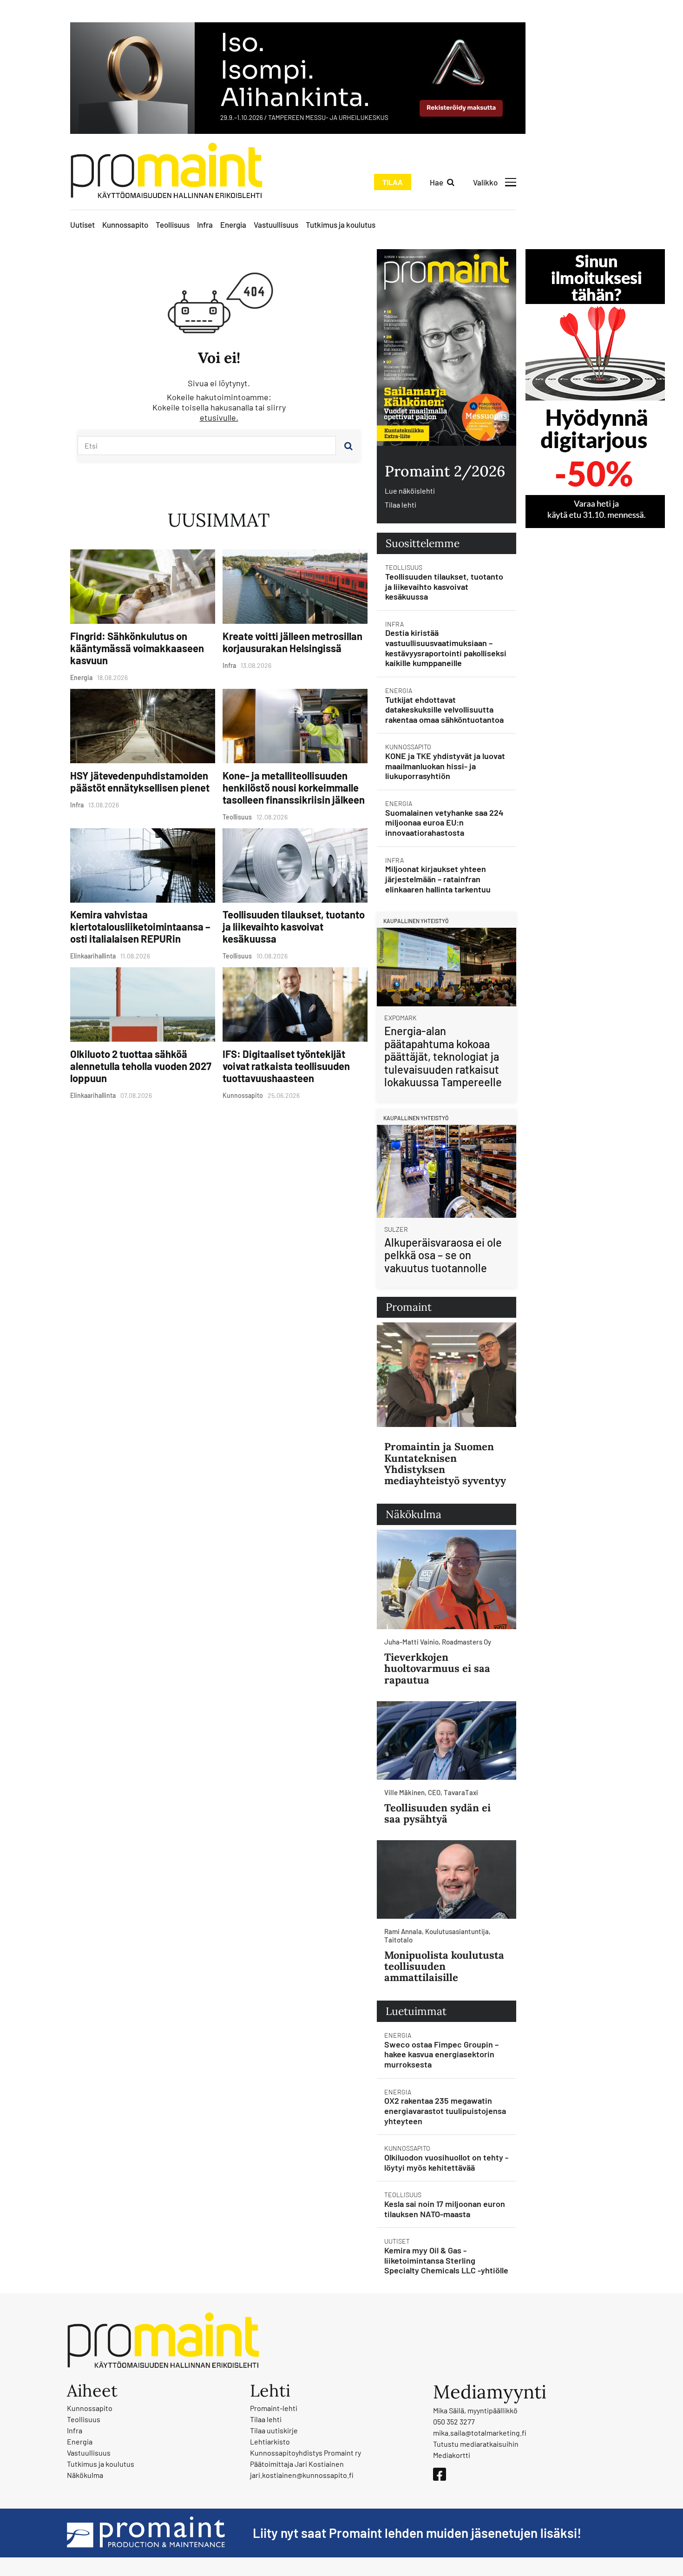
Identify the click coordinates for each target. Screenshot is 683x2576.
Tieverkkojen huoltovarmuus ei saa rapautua (437, 1668)
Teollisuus (173, 225)
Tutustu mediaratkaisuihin (476, 2444)
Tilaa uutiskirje (274, 2430)
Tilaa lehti (401, 505)
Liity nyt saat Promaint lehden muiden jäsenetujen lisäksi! (417, 2533)
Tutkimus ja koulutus (341, 225)
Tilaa (393, 182)
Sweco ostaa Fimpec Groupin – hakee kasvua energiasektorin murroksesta (441, 2054)
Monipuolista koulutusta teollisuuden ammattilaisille (444, 1966)
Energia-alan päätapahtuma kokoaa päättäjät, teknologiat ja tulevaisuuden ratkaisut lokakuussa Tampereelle (443, 1056)
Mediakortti (452, 2455)
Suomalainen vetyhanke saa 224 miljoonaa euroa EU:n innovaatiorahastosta (444, 822)
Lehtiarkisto (270, 2441)
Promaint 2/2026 (445, 471)
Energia (233, 225)
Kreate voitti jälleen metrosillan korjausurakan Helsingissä (292, 642)
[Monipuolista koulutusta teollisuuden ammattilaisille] (447, 1879)
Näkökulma (85, 2475)
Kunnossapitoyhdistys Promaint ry (305, 2453)
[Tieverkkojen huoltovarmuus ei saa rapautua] (447, 1580)
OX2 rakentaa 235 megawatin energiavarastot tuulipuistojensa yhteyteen (445, 2110)
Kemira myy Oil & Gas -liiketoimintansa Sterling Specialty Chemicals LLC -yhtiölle (446, 2260)
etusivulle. (219, 417)
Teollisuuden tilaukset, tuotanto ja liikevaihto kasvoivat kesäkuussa (294, 926)
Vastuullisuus (276, 225)
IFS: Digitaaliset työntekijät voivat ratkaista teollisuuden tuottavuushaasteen (286, 1066)
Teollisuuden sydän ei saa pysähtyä (437, 1813)
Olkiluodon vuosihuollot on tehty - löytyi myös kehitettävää (446, 2162)
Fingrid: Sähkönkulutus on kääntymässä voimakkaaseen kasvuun (137, 648)
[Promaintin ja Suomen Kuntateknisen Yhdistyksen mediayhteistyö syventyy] (447, 1375)
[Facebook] (440, 2474)
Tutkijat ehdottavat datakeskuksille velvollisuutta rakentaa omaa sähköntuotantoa (444, 710)
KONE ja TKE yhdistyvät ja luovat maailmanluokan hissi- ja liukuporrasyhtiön (445, 766)
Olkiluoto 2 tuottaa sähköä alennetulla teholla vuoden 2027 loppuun (141, 1066)
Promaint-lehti (274, 2408)
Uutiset (82, 225)
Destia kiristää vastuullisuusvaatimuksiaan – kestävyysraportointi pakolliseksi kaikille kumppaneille (446, 648)
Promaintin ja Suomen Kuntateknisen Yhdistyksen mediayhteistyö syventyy (445, 1463)
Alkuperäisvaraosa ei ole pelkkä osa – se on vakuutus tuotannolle (443, 1255)
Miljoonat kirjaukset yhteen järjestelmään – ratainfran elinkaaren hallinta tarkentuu (438, 879)
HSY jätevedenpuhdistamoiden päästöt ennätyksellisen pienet (140, 781)
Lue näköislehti (410, 491)
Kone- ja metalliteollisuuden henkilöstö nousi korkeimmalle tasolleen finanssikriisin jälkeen (294, 787)
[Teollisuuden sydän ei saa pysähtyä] (447, 1740)
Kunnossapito (125, 225)
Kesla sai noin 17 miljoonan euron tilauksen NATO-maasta (445, 2209)
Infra (205, 225)
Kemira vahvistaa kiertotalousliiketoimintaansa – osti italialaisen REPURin (140, 926)
